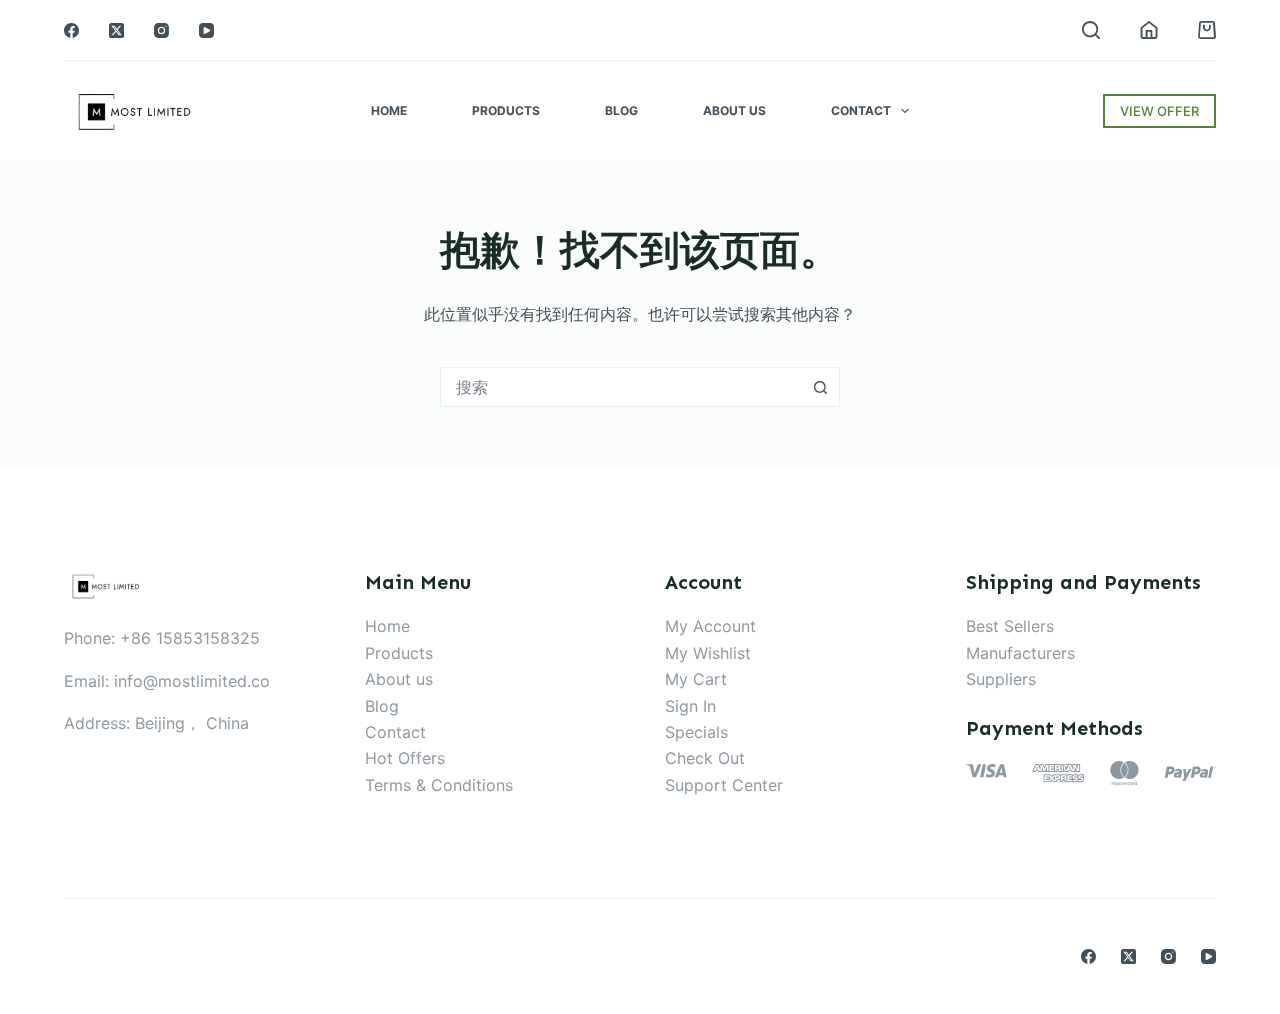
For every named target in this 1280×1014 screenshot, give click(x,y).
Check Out (705, 758)
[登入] (1149, 30)
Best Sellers (1010, 626)
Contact (861, 110)
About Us (734, 110)
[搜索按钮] (820, 387)
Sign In (690, 706)
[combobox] (621, 387)
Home (389, 110)
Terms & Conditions (439, 785)
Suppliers (1001, 679)
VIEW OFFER (1159, 111)
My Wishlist (708, 653)
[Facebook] (71, 30)
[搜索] (1091, 30)
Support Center (724, 785)
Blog (621, 110)
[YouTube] (206, 30)
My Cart (696, 679)
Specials (696, 732)
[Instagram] (161, 30)
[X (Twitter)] (116, 30)
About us (399, 679)
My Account (710, 626)
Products (506, 110)
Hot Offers (405, 758)
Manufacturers (1020, 653)
